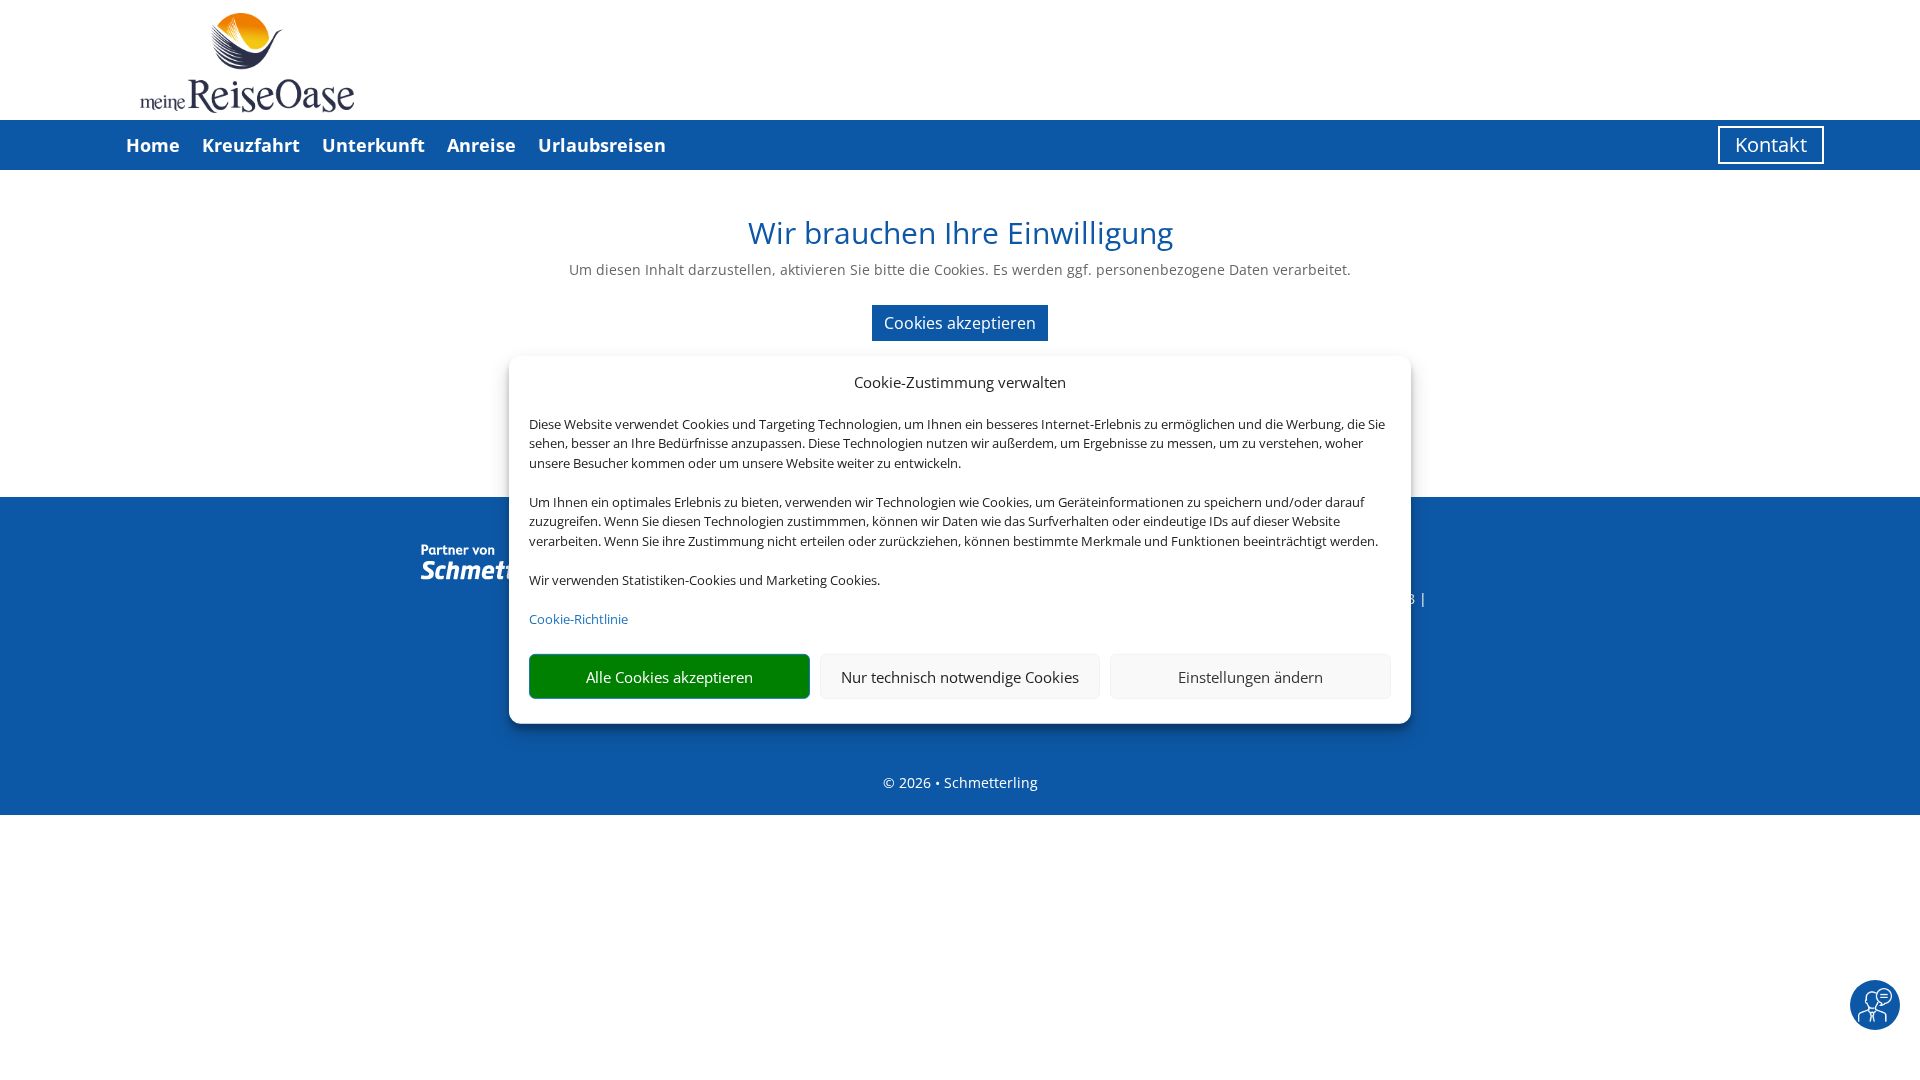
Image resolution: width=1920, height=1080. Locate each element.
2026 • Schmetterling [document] (966, 782)
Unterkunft (373, 145)
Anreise (481, 145)
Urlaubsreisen (602, 145)
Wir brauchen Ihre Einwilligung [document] (960, 235)
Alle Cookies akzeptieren (669, 677)
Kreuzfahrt (251, 145)
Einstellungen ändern (1250, 677)
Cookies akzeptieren (960, 323)
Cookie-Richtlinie (578, 619)
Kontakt (1771, 144)
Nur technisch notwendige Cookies (960, 677)
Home (153, 145)
